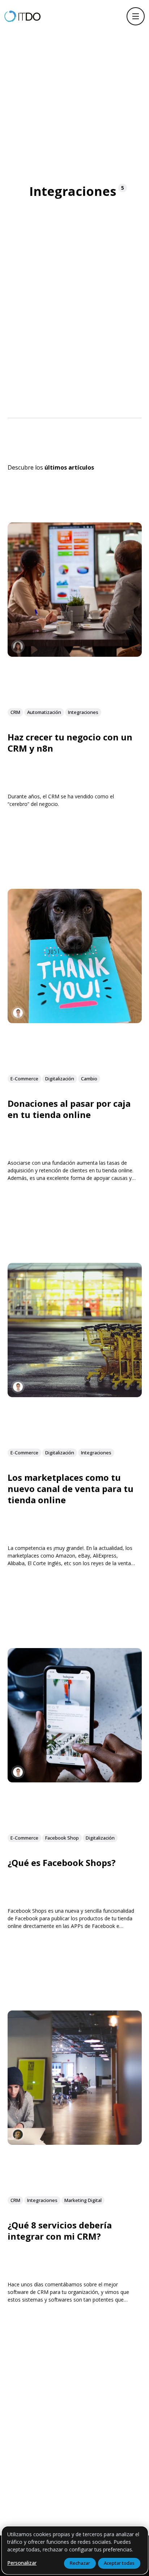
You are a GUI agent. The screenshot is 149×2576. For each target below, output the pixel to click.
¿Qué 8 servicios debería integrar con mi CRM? (60, 2231)
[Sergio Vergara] (18, 1013)
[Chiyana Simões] (18, 2134)
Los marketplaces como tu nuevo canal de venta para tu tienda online (71, 1488)
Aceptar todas (119, 2563)
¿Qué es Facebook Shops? (62, 1863)
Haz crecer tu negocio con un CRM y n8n (70, 743)
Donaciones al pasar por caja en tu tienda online (69, 1109)
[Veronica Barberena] (18, 646)
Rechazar (80, 2563)
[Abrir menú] (136, 16)
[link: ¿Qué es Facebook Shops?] (75, 1780)
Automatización (44, 712)
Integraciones (83, 712)
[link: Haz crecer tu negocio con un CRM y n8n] (75, 654)
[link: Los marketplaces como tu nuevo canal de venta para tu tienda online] (75, 1394)
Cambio (89, 1079)
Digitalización (60, 1079)
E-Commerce (24, 1079)
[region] (75, 2550)
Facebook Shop (62, 1838)
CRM (15, 712)
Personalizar (22, 2563)
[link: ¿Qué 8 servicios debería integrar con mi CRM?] (75, 2142)
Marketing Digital (83, 2201)
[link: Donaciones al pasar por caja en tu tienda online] (75, 1020)
